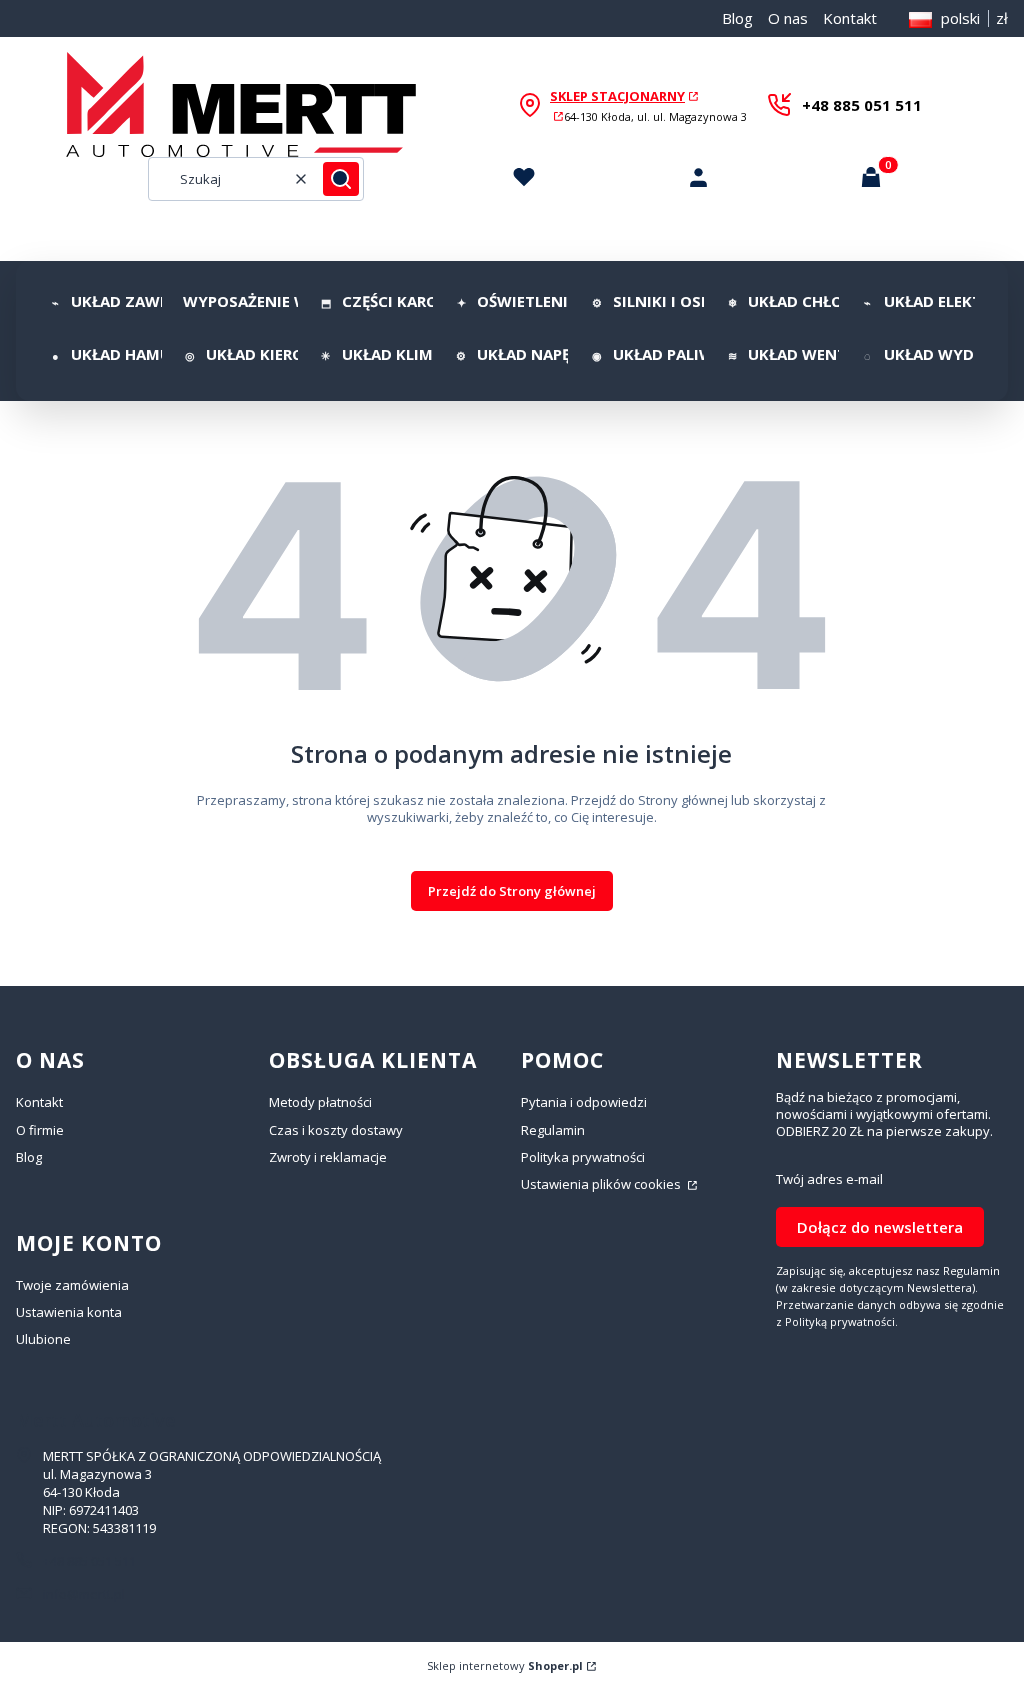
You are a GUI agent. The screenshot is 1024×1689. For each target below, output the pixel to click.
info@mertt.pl (84, 1594)
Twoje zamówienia (72, 1285)
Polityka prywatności (583, 1157)
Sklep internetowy (505, 1665)
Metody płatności (320, 1102)
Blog (737, 18)
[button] (341, 179)
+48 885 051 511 (862, 105)
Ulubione (43, 1339)
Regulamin (553, 1130)
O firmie (40, 1130)
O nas (788, 18)
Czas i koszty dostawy (336, 1130)
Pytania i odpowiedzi (584, 1102)
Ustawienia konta (69, 1312)
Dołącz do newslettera (880, 1227)
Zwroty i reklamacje (328, 1157)
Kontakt (850, 18)
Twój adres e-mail (829, 1179)
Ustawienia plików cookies (602, 1184)
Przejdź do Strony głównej (512, 891)
